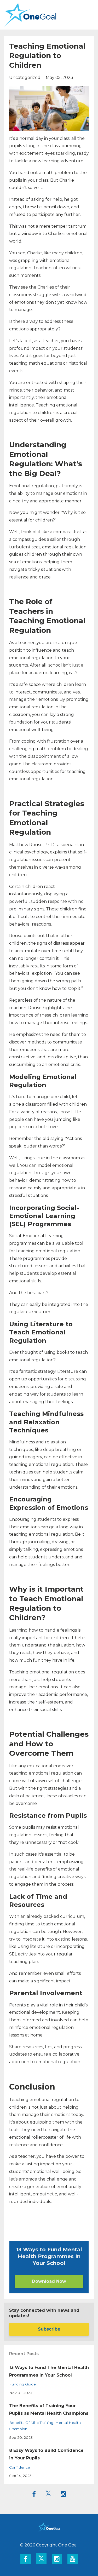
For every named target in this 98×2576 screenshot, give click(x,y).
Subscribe (49, 2329)
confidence (20, 2467)
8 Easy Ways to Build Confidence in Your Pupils (46, 2454)
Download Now (49, 2281)
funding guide (22, 2384)
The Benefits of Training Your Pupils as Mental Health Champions (49, 2409)
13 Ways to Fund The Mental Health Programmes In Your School (49, 2371)
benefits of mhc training (31, 2423)
